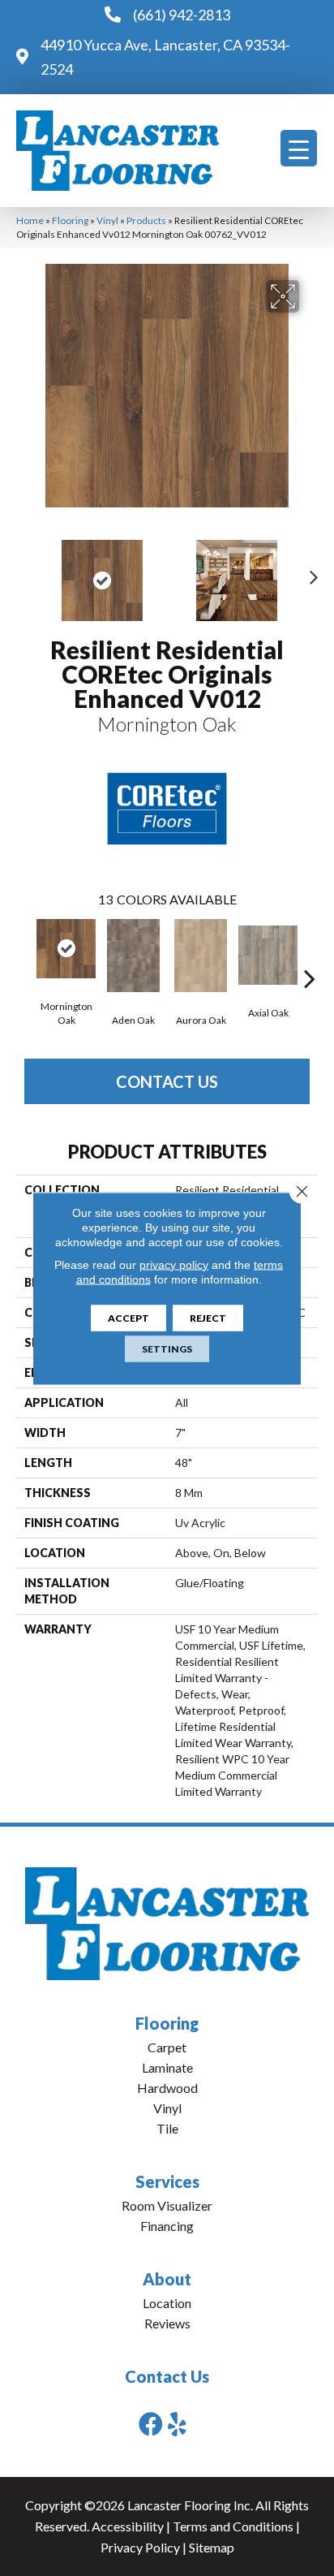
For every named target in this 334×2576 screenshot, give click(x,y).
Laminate (167, 2067)
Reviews (167, 2323)
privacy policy (174, 1264)
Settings (167, 1348)
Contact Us (167, 1081)
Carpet (167, 2047)
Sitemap (212, 2547)
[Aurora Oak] (201, 956)
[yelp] (177, 2424)
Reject (208, 1317)
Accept (128, 1317)
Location (167, 2303)
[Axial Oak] (268, 955)
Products (146, 220)
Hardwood (167, 2088)
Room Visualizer (167, 2205)
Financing (167, 2226)
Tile (167, 2128)
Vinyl (107, 220)
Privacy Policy (140, 2547)
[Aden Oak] (133, 956)
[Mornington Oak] (66, 949)
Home (30, 220)
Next (310, 572)
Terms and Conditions (233, 2526)
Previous (24, 572)
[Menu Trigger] (299, 148)
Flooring (70, 220)
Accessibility (128, 2526)
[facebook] (151, 2424)
